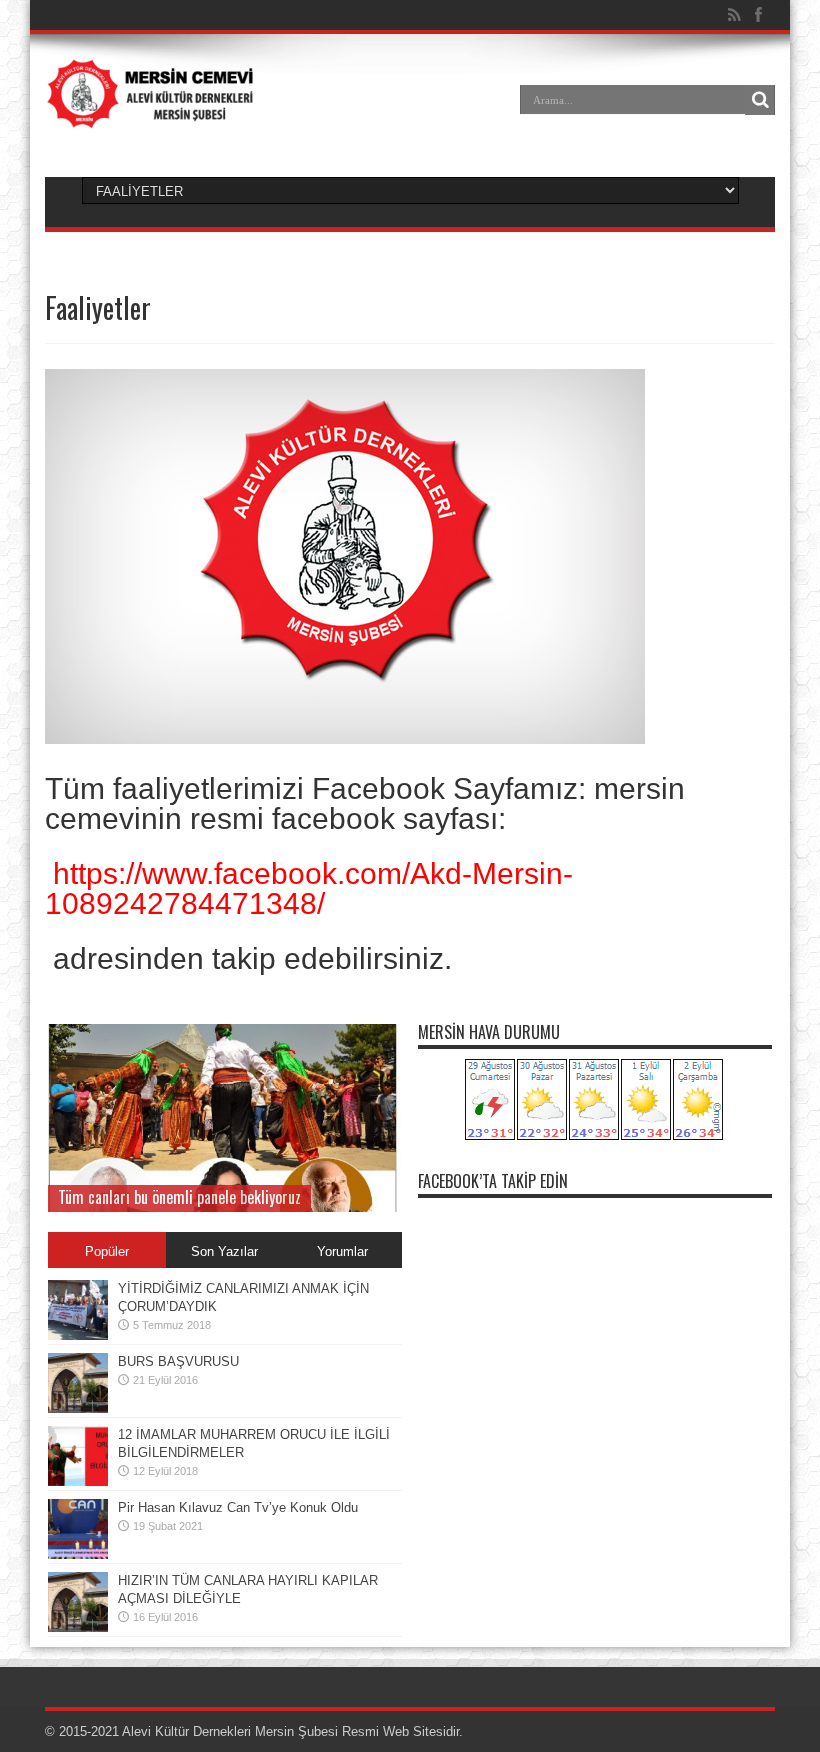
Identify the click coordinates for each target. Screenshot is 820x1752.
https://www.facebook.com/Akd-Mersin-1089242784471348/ (309, 888)
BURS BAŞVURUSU (178, 1361)
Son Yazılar (224, 1251)
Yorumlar (342, 1251)
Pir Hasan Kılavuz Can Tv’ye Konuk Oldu (238, 1507)
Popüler (107, 1251)
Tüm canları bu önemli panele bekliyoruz (179, 1197)
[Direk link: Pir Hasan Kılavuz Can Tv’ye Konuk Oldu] (78, 1554)
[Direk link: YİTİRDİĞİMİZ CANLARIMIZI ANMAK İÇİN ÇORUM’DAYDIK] (78, 1335)
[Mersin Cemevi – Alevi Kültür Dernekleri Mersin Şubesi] (150, 114)
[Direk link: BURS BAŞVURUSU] (78, 1408)
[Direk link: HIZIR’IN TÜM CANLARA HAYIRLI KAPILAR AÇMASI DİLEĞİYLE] (78, 1627)
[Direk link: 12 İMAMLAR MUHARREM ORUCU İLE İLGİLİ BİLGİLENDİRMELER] (78, 1481)
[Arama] (760, 100)
